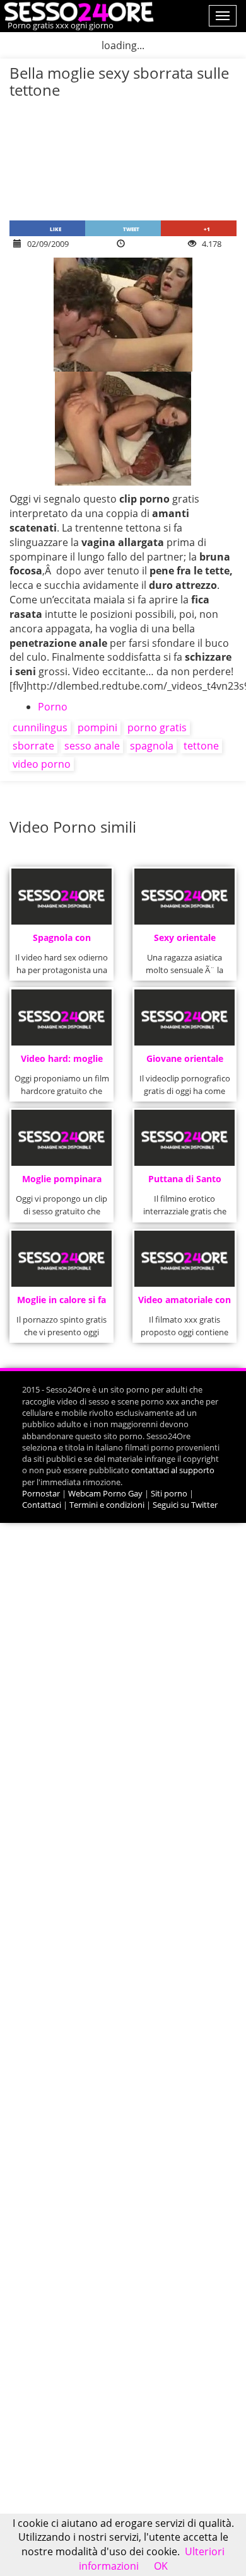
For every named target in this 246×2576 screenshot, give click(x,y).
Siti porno (169, 1493)
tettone (201, 746)
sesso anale (92, 746)
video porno (42, 764)
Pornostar (41, 1493)
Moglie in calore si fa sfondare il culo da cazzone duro (61, 1303)
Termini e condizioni (107, 1505)
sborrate (33, 746)
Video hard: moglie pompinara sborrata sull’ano (61, 1062)
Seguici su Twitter (185, 1505)
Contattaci (42, 1505)
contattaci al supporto (173, 1470)
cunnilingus (40, 727)
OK (161, 2566)
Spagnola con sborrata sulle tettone (61, 941)
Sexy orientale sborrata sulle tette (184, 941)
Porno (53, 707)
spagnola (152, 746)
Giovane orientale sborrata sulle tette (184, 1062)
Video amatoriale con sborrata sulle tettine (184, 1303)
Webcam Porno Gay (105, 1493)
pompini (97, 727)
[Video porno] (77, 11)
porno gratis (157, 727)
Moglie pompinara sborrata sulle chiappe (62, 1183)
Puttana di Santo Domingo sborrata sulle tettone (185, 1183)
